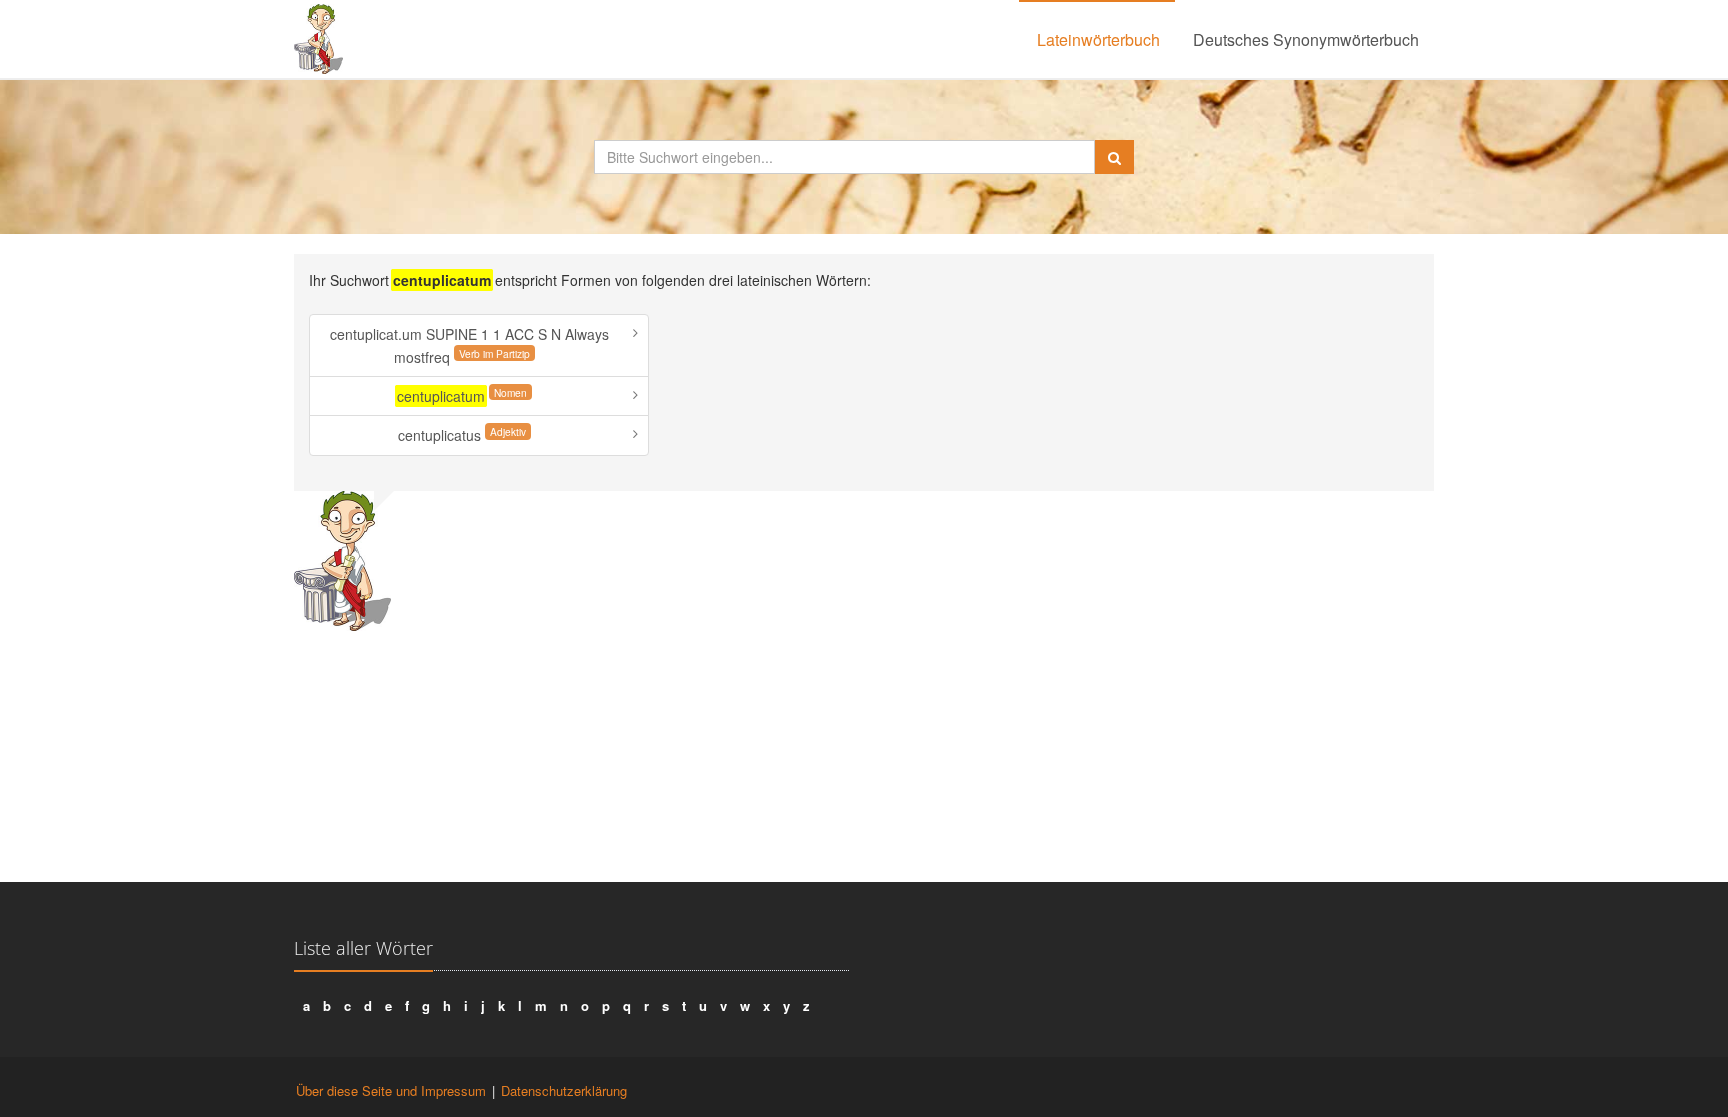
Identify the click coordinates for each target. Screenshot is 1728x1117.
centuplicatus (462, 434)
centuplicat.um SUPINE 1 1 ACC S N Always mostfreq (469, 345)
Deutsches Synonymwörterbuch (1306, 39)
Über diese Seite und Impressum (391, 1090)
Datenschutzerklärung (564, 1090)
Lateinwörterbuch (1098, 39)
